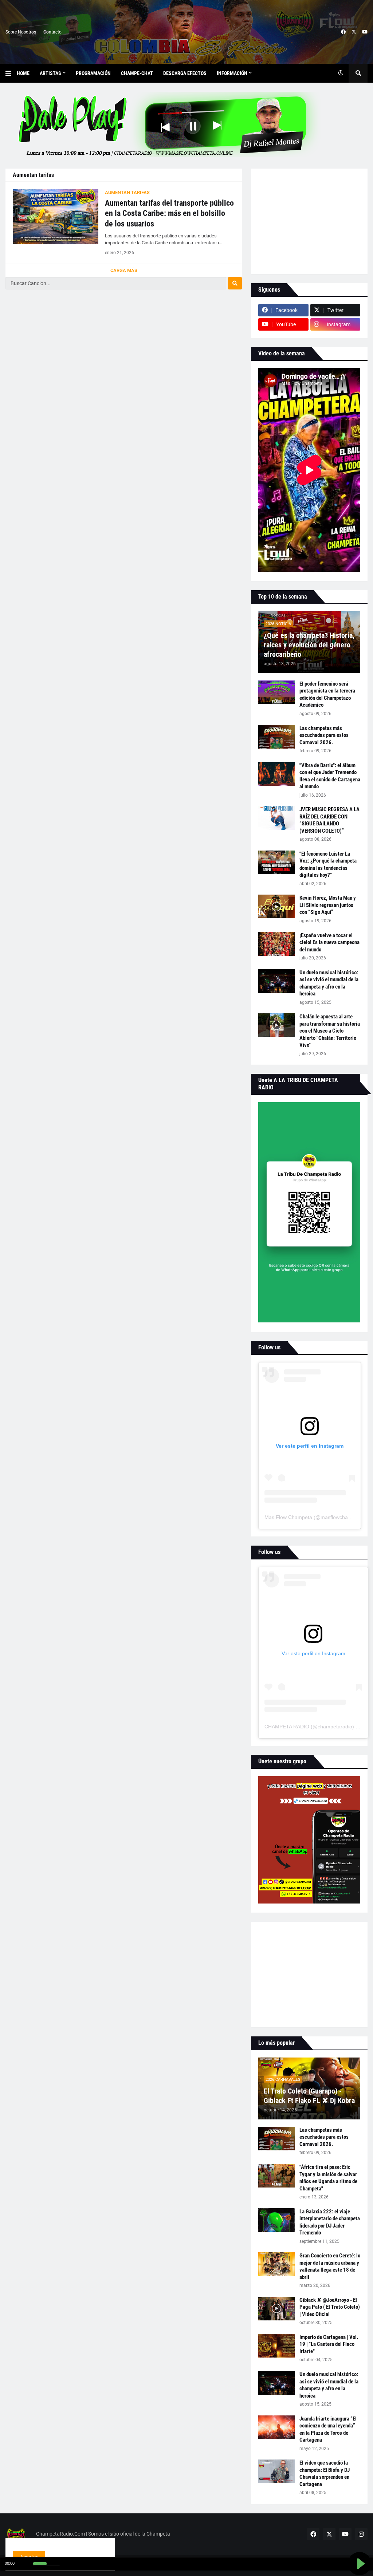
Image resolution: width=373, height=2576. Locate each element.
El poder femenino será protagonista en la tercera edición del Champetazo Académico (327, 695)
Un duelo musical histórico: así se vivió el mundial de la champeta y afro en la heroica (329, 983)
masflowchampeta (341, 1517)
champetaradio (335, 1727)
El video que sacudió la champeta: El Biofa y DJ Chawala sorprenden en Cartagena (325, 2474)
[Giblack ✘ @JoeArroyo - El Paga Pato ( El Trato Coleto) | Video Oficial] (276, 2309)
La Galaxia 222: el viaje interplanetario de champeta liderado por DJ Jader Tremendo (330, 2222)
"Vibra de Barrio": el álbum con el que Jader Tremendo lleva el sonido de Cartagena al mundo (330, 776)
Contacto (52, 32)
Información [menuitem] (232, 73)
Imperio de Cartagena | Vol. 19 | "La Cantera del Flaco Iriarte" (329, 2344)
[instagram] (361, 2534)
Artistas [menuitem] (50, 73)
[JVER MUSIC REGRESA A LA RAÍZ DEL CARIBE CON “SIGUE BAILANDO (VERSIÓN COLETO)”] (276, 818)
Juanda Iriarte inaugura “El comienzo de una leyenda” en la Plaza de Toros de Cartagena (328, 2429)
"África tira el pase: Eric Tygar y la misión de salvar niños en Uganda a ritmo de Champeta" (328, 2178)
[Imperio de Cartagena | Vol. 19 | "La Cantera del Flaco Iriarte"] (276, 2346)
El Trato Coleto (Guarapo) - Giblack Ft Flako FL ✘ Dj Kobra (309, 2096)
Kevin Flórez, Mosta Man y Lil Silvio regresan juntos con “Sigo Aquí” (328, 905)
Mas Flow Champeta (288, 1517)
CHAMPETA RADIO (287, 1727)
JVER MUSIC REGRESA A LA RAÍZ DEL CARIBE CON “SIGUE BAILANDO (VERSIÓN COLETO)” (329, 820)
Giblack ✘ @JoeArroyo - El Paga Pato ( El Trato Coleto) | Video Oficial (330, 2307)
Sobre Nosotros (21, 32)
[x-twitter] (354, 32)
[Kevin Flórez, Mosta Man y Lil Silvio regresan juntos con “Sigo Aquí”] (276, 906)
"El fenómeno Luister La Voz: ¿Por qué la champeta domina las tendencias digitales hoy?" (328, 865)
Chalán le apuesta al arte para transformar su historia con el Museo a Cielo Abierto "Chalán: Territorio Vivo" (330, 1031)
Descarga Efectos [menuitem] (185, 73)
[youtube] (365, 32)
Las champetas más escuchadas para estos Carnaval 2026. (324, 735)
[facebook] (343, 32)
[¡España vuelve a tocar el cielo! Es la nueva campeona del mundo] (276, 944)
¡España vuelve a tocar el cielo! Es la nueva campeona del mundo (329, 942)
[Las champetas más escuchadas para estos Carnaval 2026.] (276, 737)
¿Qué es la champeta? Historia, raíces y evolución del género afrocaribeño (309, 645)
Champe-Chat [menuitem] (137, 73)
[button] (11, 73)
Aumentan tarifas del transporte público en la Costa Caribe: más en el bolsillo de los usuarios (169, 213)
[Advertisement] (309, 221)
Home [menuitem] (23, 73)
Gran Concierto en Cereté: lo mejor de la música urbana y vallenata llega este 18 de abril (330, 2266)
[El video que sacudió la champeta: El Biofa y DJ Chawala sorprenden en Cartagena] (276, 2471)
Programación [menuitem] (93, 73)
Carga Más (124, 270)
